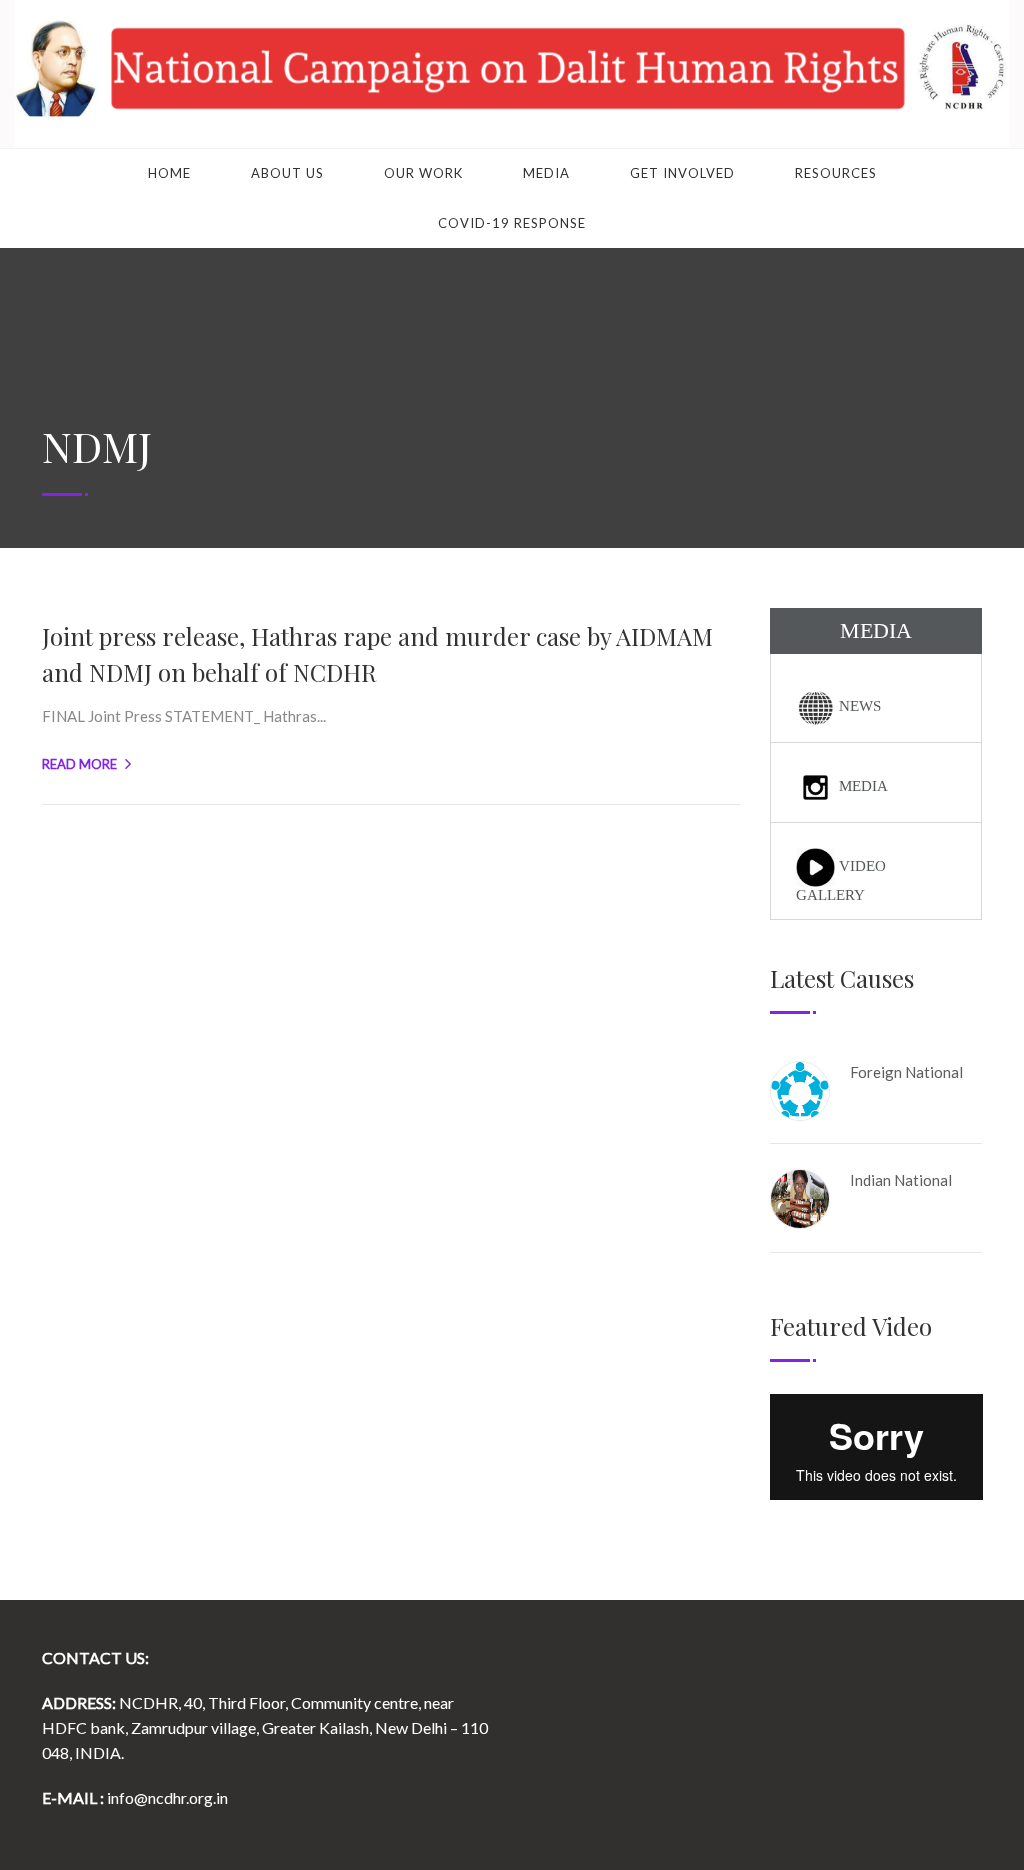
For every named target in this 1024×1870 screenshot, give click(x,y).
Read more (79, 764)
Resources (836, 173)
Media (546, 173)
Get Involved (682, 173)
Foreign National (906, 1072)
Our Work (423, 173)
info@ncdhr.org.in (167, 1797)
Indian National (901, 1180)
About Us (287, 173)
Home (169, 173)
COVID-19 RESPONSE (512, 223)
